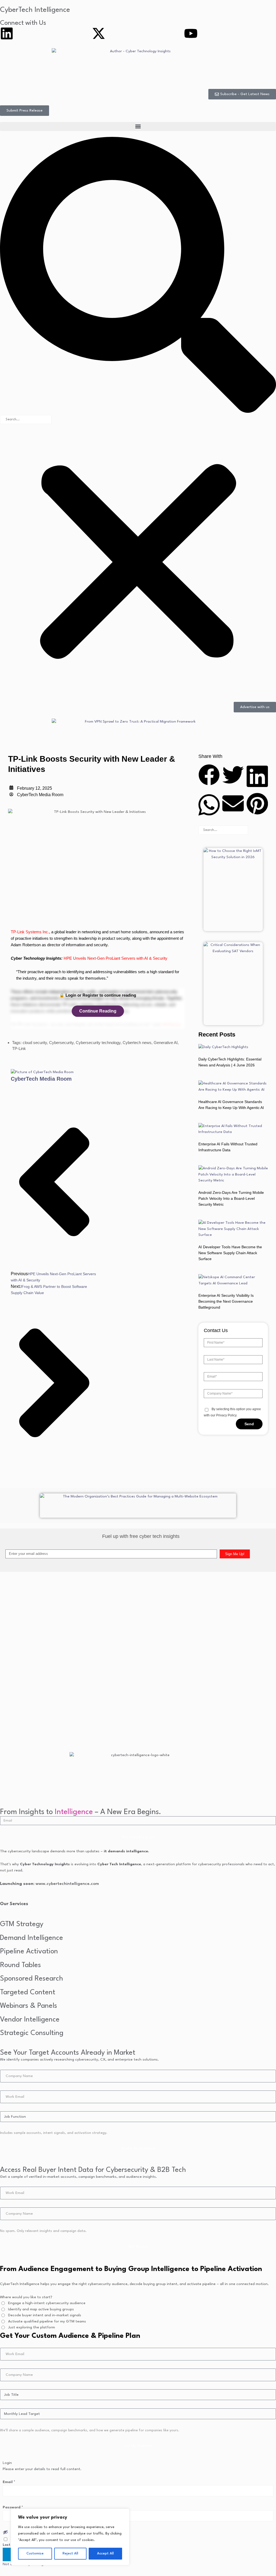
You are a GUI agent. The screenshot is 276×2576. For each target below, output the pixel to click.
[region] (70, 2537)
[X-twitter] (99, 33)
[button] (138, 126)
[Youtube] (191, 33)
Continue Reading (98, 1011)
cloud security (35, 1043)
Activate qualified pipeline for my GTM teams (47, 2321)
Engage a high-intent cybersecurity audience (47, 2303)
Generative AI (166, 1043)
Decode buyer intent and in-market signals (45, 2315)
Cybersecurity (61, 1043)
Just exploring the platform (32, 2327)
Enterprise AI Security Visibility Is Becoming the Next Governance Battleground (226, 1301)
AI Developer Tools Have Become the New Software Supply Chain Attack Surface (230, 1253)
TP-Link (19, 1048)
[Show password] (5, 2532)
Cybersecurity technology (98, 1043)
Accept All (105, 2554)
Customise (35, 2554)
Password (13, 2507)
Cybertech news (137, 1043)
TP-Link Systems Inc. (30, 932)
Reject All (70, 2554)
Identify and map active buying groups (41, 2309)
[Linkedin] (7, 33)
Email (9, 2482)
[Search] (257, 830)
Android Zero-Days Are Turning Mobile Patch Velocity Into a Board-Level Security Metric (231, 1198)
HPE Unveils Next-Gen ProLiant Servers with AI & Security (115, 958)
